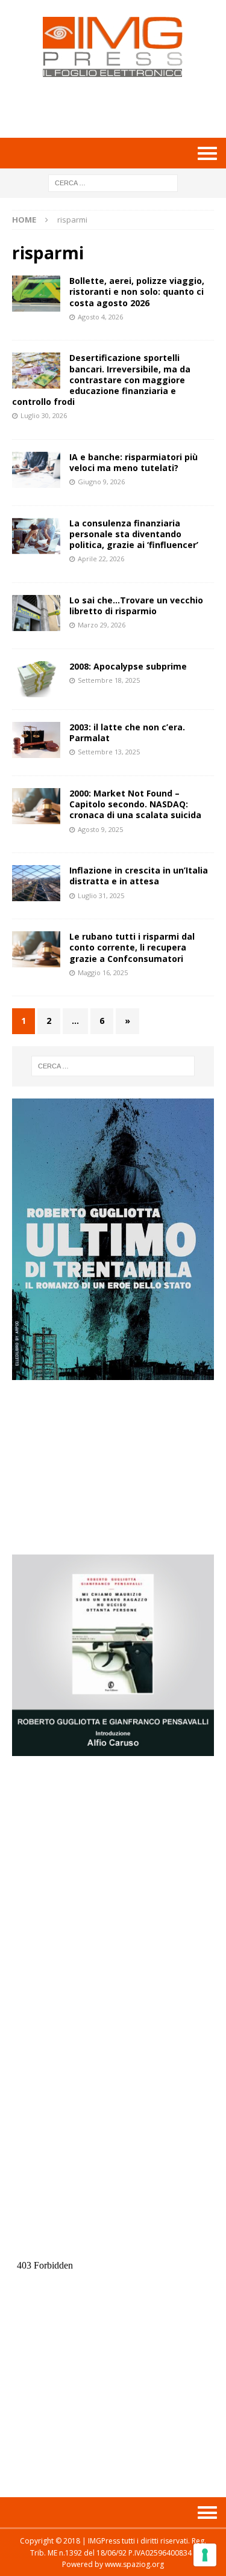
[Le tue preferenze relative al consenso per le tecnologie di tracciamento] (205, 2555)
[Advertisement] (119, 107)
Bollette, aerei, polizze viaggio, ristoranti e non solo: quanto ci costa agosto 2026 (137, 291)
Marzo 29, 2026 (102, 625)
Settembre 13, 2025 (109, 752)
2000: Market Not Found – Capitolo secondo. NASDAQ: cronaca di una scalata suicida (135, 804)
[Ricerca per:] (113, 182)
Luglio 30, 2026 (44, 415)
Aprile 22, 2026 (101, 559)
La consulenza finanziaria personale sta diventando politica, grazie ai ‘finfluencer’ (134, 534)
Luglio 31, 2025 (101, 895)
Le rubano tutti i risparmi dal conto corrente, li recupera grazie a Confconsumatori (132, 947)
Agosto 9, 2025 (100, 829)
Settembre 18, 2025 (109, 680)
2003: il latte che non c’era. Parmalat (127, 732)
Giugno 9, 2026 (101, 482)
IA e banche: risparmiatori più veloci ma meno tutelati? (133, 462)
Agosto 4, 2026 (100, 317)
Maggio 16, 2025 (103, 972)
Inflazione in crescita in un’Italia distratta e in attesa (139, 876)
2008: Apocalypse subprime (128, 666)
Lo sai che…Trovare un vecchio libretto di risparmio (136, 605)
